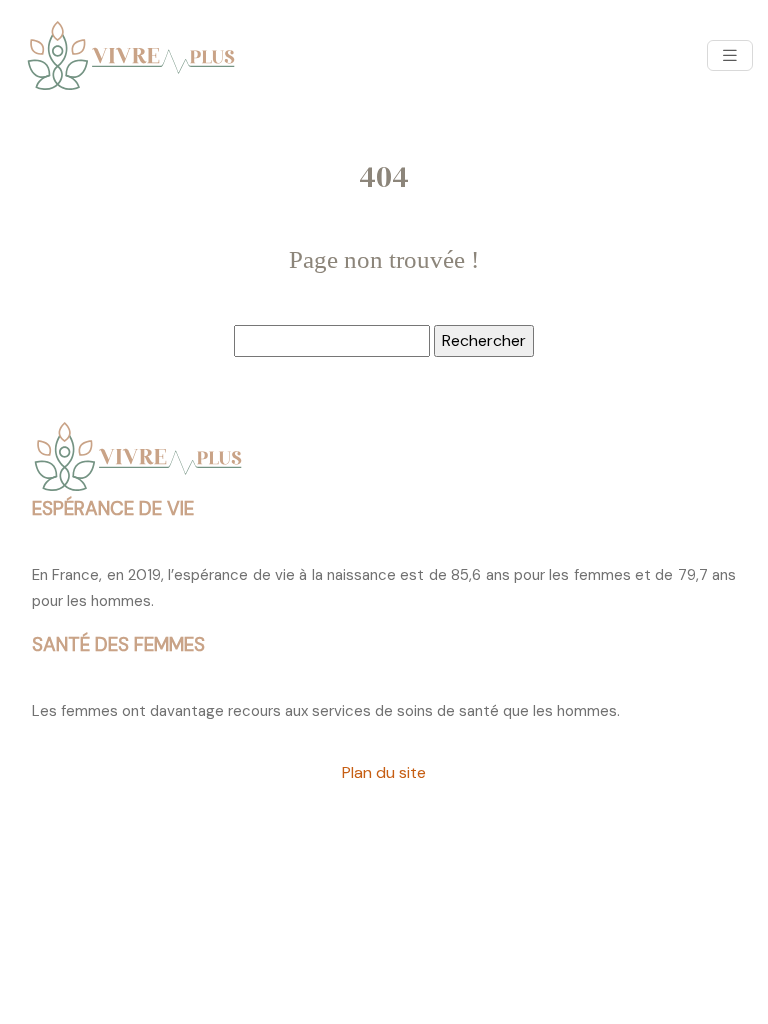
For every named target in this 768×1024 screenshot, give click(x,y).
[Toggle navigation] (730, 55)
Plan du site (384, 772)
